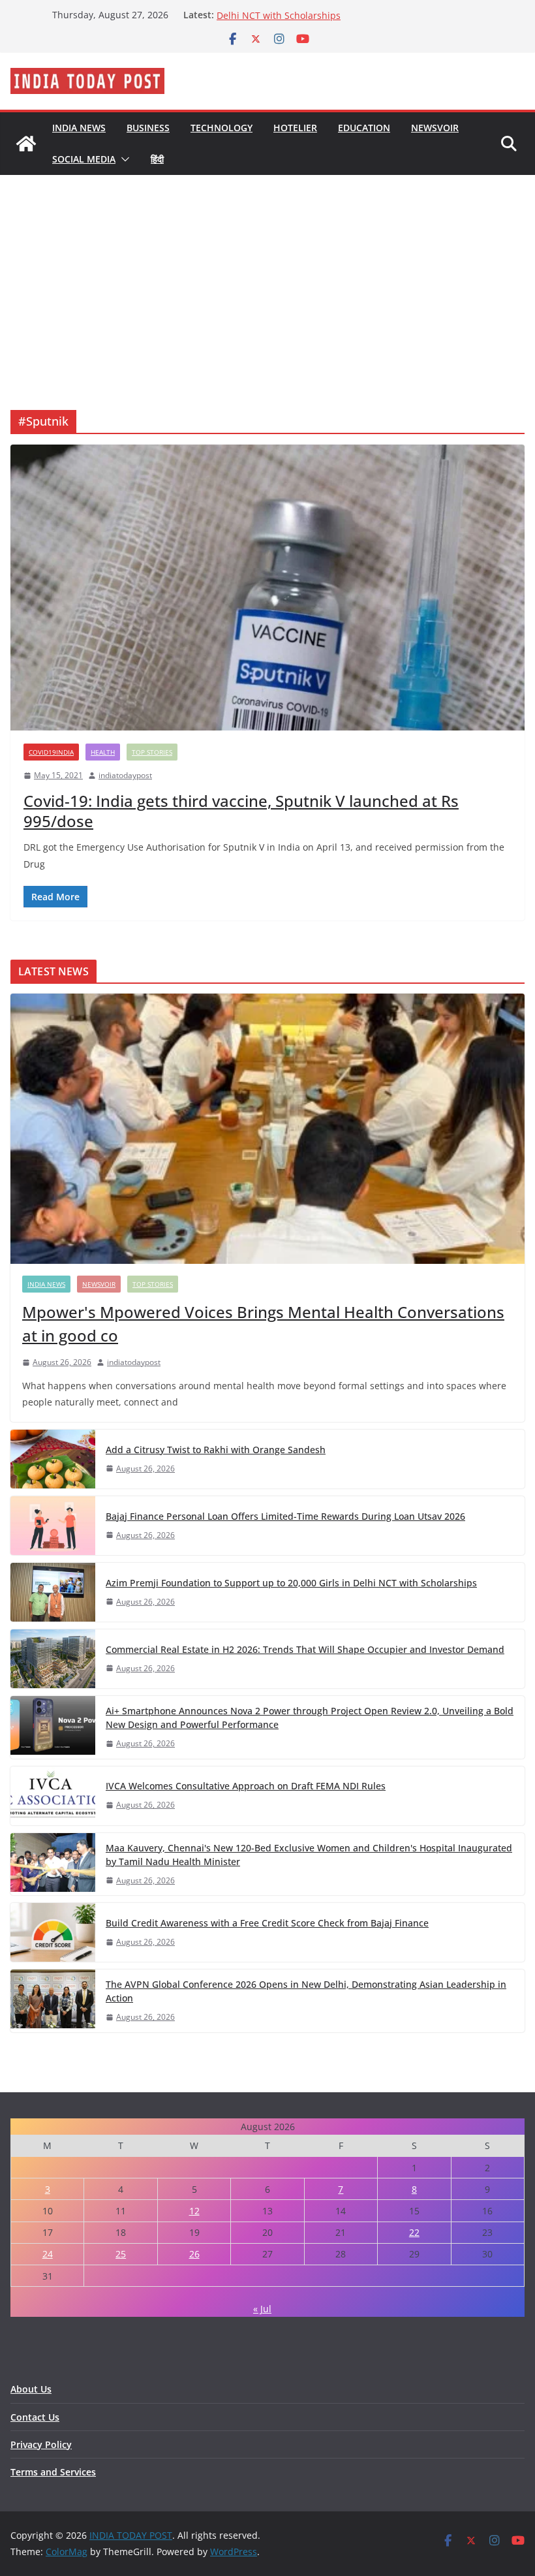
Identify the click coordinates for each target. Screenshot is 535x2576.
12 (194, 2211)
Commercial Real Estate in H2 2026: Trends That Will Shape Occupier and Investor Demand (305, 1649)
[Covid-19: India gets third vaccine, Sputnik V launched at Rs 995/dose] (267, 588)
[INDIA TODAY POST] (26, 144)
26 (194, 2254)
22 (414, 2232)
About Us (31, 2389)
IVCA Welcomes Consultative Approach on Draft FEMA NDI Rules (246, 1786)
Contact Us (35, 2417)
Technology (222, 128)
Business (148, 128)
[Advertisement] (267, 273)
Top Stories (152, 752)
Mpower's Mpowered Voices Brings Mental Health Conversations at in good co (263, 1324)
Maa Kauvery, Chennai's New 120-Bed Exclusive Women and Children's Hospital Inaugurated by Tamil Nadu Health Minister (309, 1855)
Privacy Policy (41, 2444)
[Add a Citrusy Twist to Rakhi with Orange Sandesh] (53, 1459)
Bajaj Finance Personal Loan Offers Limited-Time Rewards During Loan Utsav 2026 (285, 1516)
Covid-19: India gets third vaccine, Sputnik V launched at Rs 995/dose (241, 811)
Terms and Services (53, 2472)
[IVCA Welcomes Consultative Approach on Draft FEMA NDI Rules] (53, 1796)
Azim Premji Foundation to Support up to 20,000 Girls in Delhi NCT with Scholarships (339, 21)
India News (79, 128)
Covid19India (51, 752)
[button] (123, 159)
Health (103, 752)
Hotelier (295, 128)
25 (121, 2254)
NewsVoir (435, 128)
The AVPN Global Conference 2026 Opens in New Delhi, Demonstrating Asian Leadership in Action (306, 1991)
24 (48, 2254)
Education (364, 128)
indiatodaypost (125, 775)
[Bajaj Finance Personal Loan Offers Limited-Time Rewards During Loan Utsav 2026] (53, 1526)
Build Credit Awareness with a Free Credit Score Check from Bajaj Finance (267, 1923)
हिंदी (157, 159)
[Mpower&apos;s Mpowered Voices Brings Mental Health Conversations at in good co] (267, 1129)
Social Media (84, 159)
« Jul (262, 2309)
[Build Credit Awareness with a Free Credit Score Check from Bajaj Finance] (53, 1932)
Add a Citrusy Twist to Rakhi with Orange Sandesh (216, 1450)
